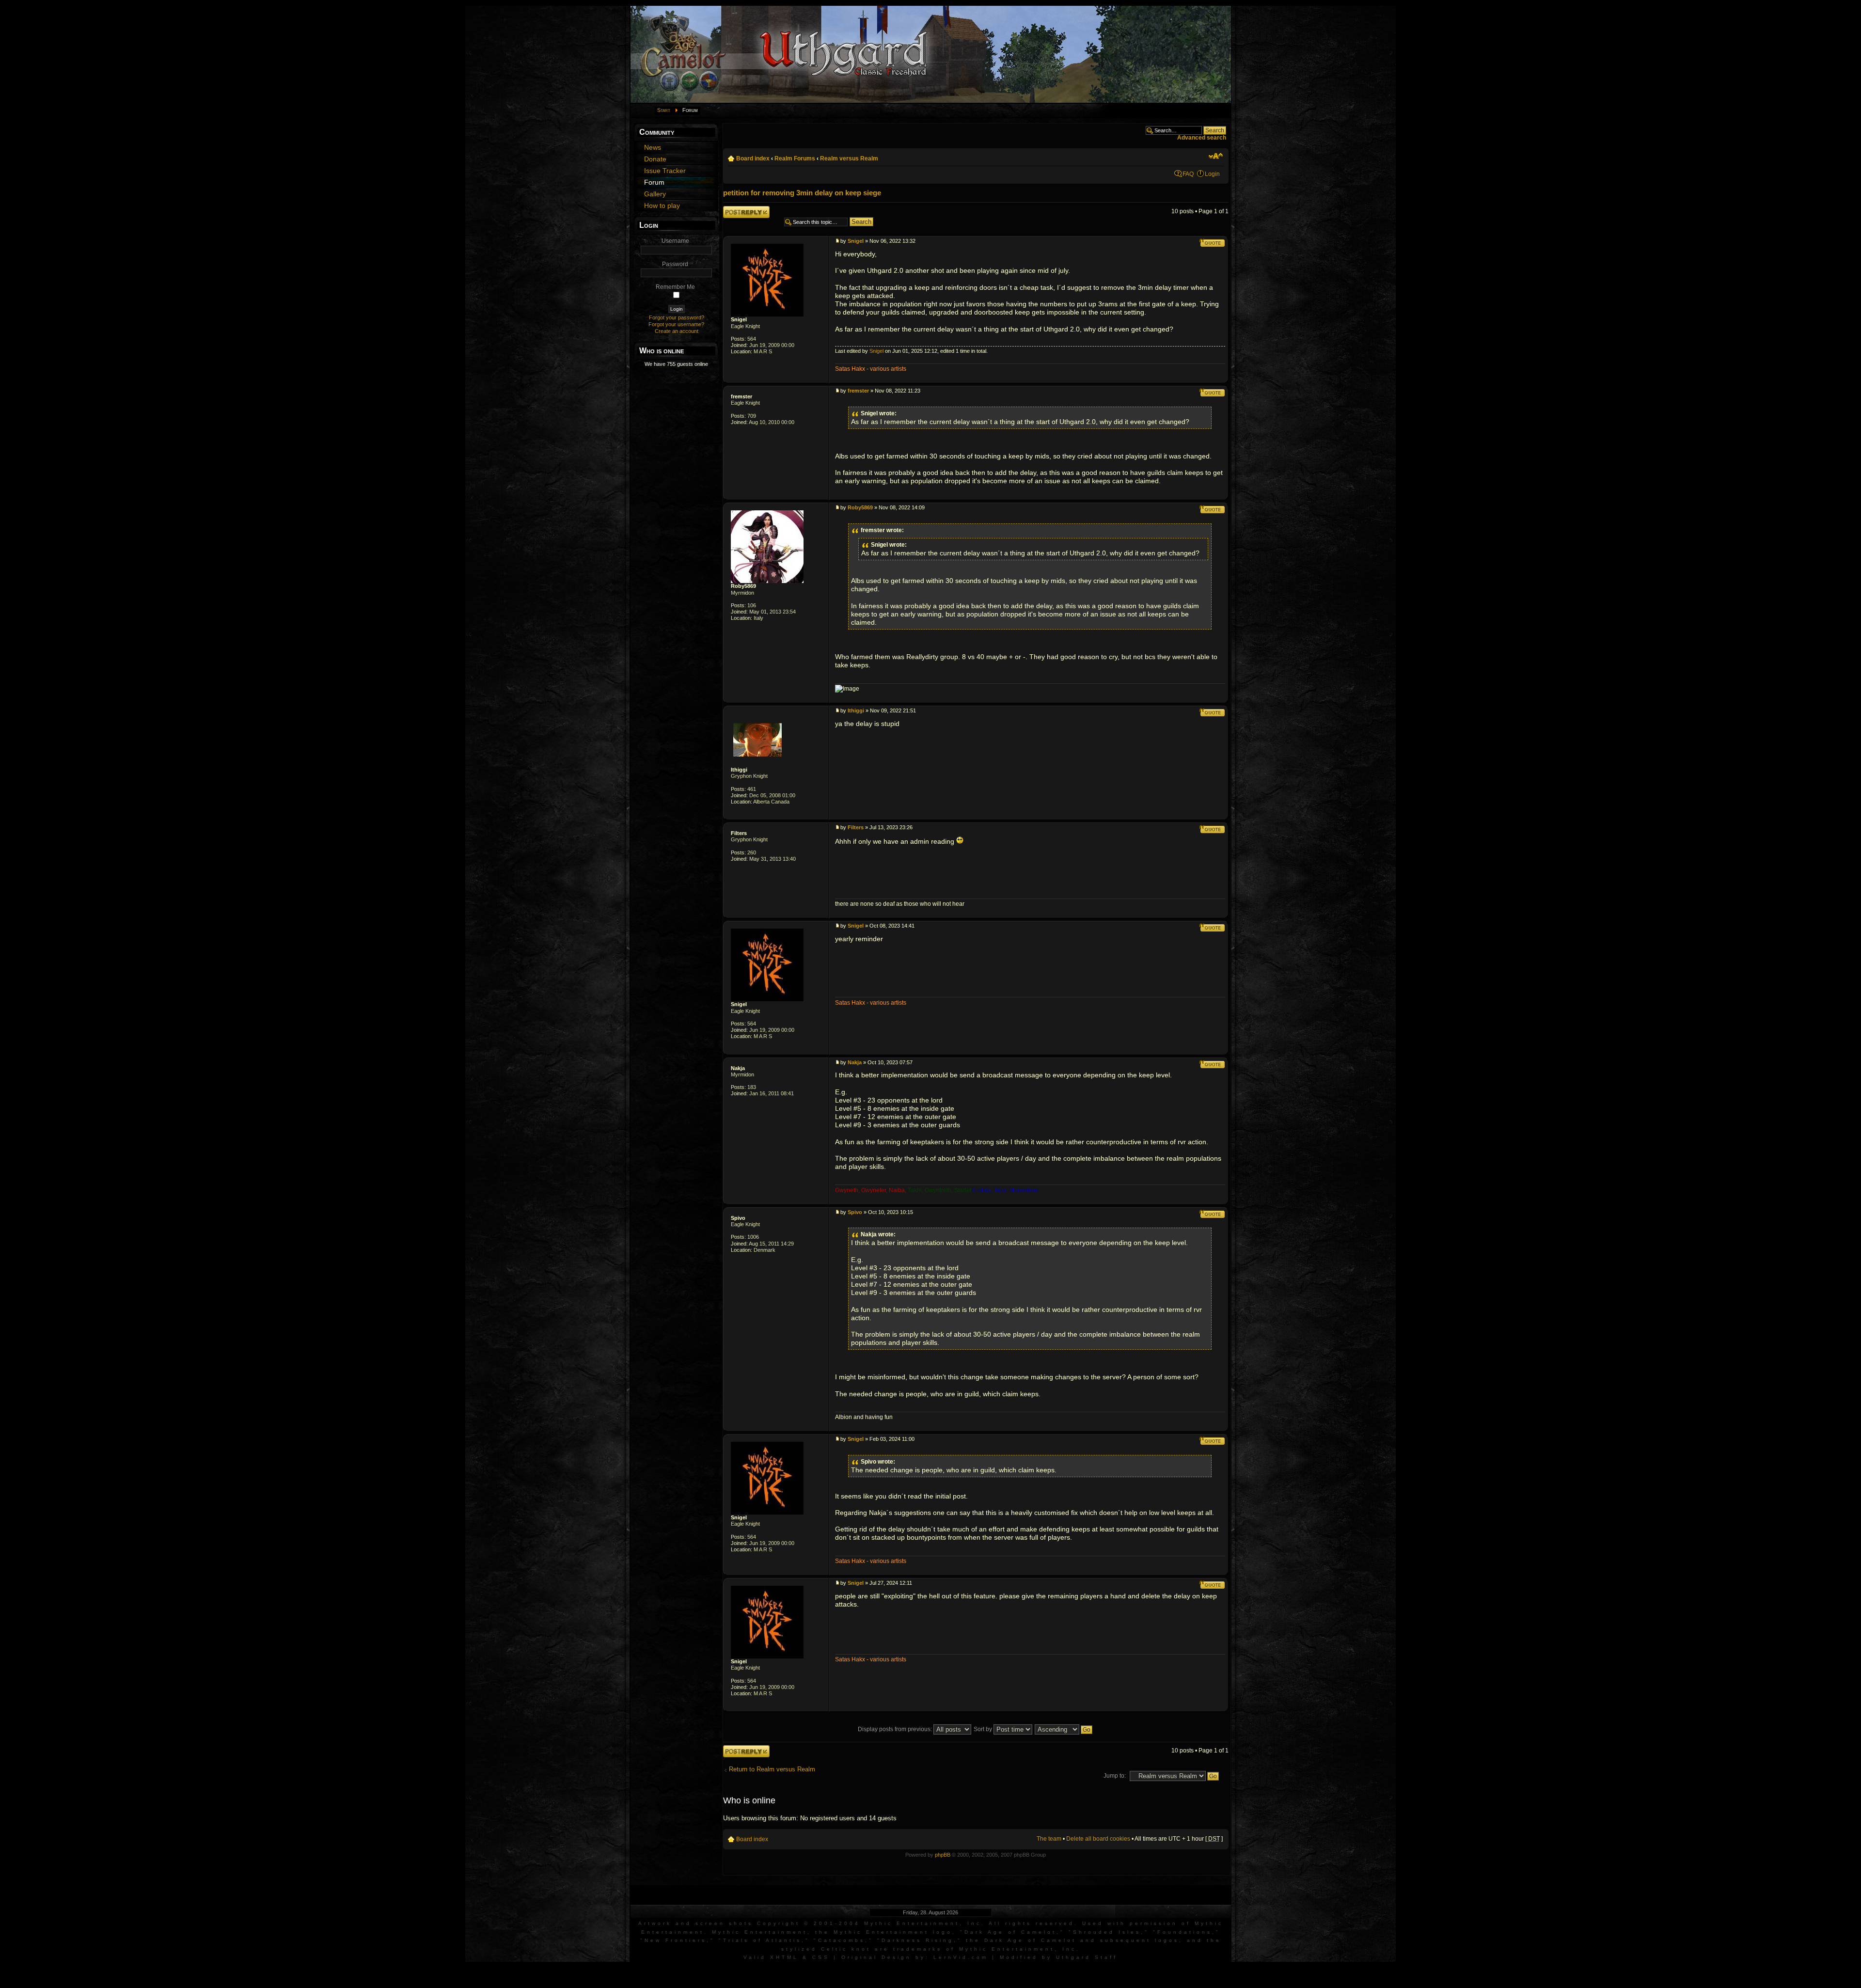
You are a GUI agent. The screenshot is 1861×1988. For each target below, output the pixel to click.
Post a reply (739, 209)
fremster (741, 396)
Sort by (984, 1729)
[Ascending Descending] (1064, 1729)
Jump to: (1115, 1776)
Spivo (738, 1218)
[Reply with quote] (1212, 243)
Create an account (677, 331)
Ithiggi (739, 770)
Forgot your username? (676, 324)
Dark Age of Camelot (1010, 1932)
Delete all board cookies (1098, 1839)
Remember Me (675, 287)
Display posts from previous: (896, 1729)
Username (675, 241)
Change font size (1216, 156)
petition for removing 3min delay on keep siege (802, 193)
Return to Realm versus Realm (772, 1769)
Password (675, 264)
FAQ (1188, 174)
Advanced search (1202, 138)
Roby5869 (743, 586)
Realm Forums (795, 158)
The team (1049, 1839)
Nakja (738, 1068)
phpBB (943, 1855)
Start (664, 110)
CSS (821, 1957)
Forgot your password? (677, 317)
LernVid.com (961, 1957)
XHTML (784, 1957)
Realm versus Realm (849, 158)
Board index (753, 158)
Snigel (739, 319)
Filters (739, 833)
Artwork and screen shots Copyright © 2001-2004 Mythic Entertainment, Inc (810, 1923)
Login (1212, 174)
